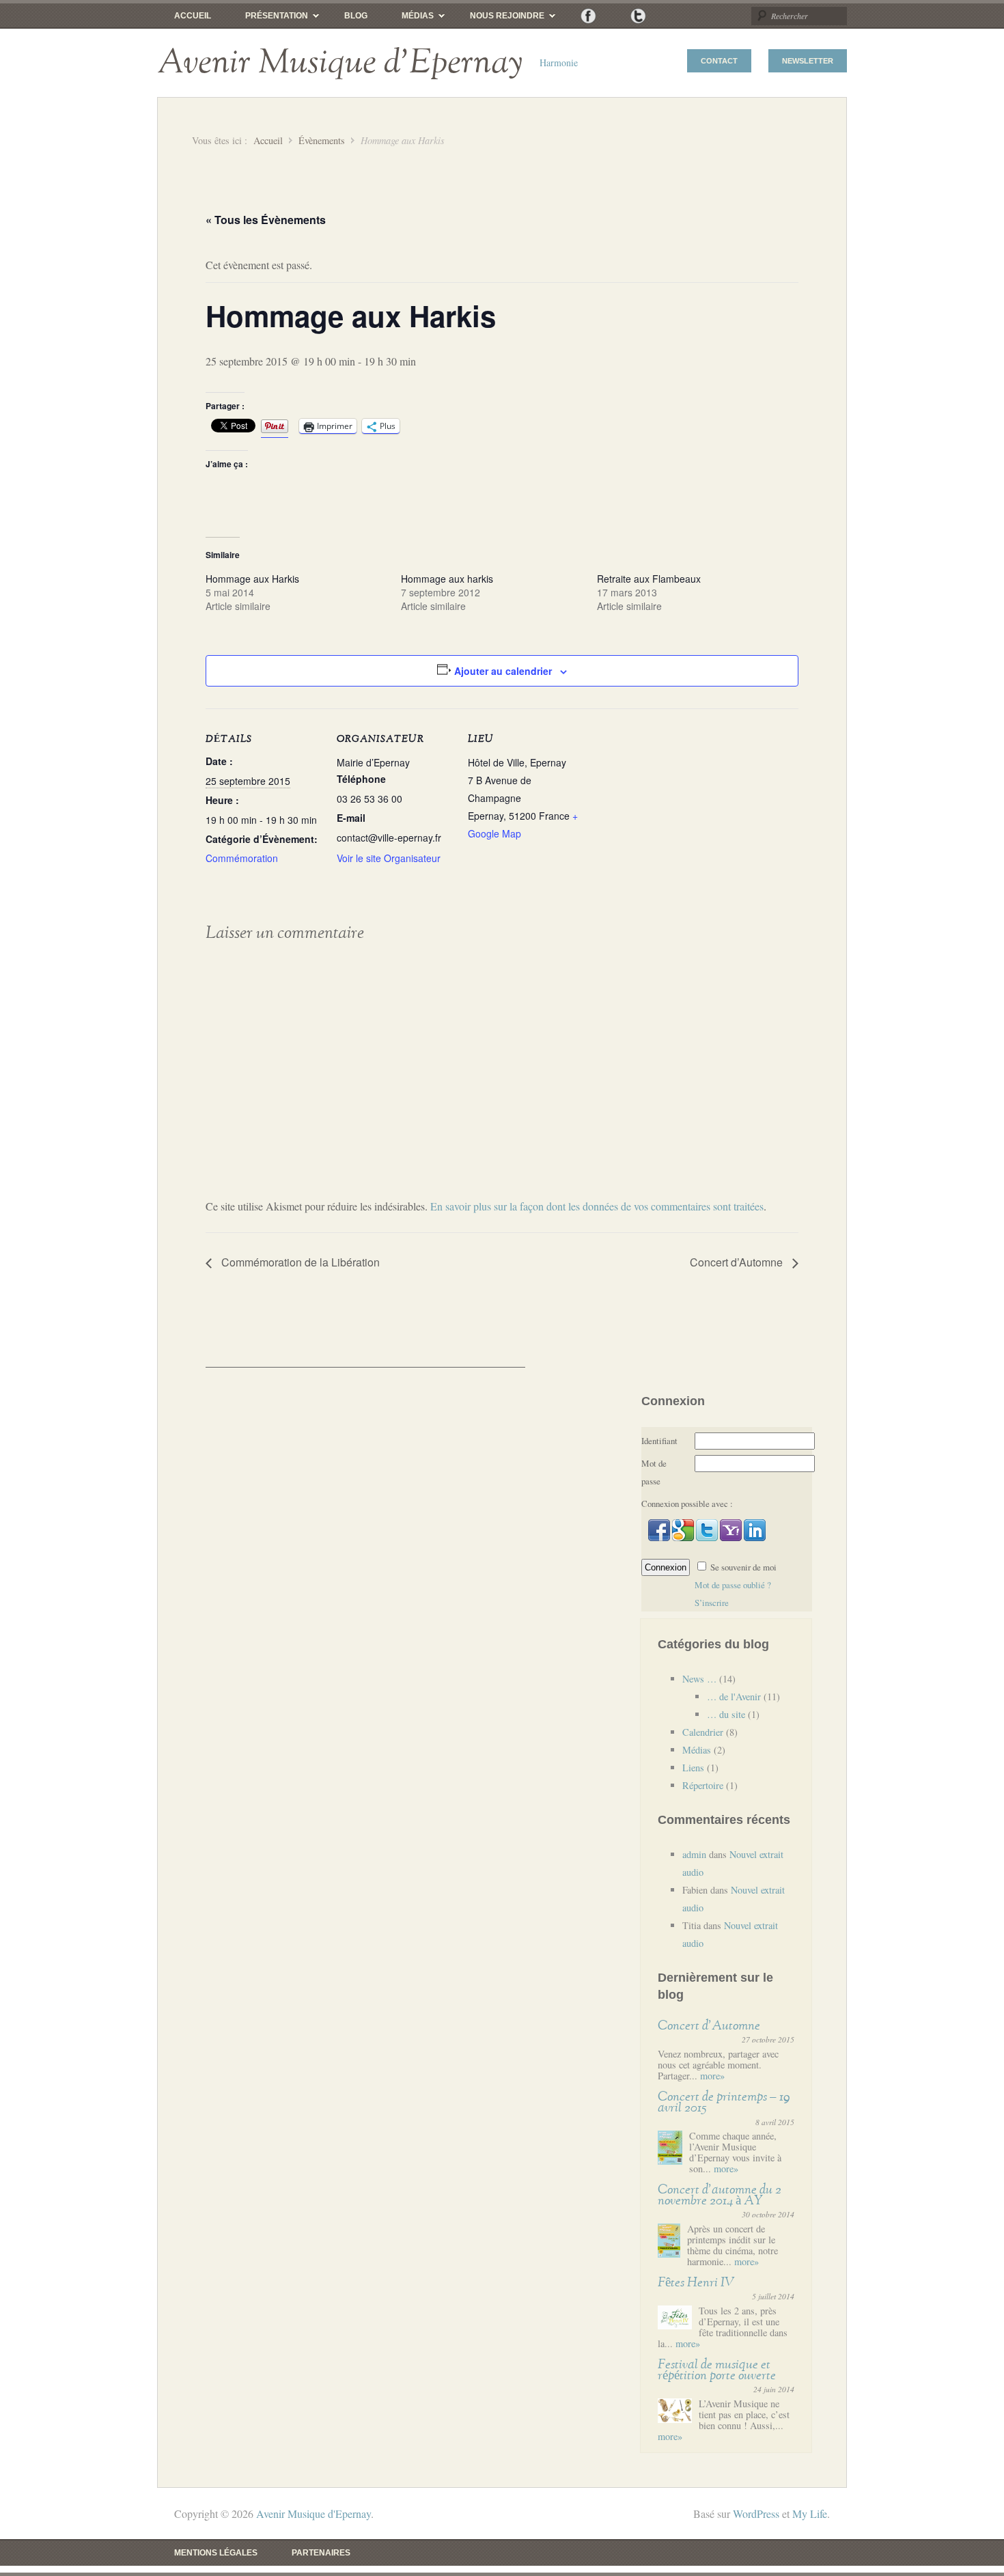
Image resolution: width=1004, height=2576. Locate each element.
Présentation (268, 19)
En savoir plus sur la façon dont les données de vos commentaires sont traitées (597, 1206)
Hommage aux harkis (447, 579)
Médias (409, 19)
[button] (660, 1538)
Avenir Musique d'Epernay (340, 63)
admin (694, 1854)
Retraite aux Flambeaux (649, 579)
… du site (726, 1714)
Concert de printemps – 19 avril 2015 (724, 2102)
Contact (719, 61)
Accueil (193, 16)
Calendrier (703, 1732)
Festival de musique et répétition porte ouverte (717, 2370)
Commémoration (242, 858)
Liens (693, 1768)
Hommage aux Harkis (252, 579)
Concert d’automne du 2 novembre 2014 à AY (720, 2195)
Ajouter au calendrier (503, 671)
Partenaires (321, 2553)
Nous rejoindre (499, 19)
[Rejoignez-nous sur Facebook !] (588, 16)
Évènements (322, 140)
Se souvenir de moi (743, 1567)
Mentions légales (216, 2553)
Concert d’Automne (738, 1262)
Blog (356, 16)
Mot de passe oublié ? (733, 1585)
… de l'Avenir (734, 1696)
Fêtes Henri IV (696, 2283)
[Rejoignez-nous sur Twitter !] (638, 16)
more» (712, 2076)
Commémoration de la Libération (299, 1262)
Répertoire (703, 1785)
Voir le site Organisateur (389, 858)
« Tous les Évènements (266, 220)
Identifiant (659, 1441)
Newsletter (808, 61)
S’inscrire (712, 1603)
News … (699, 1679)
